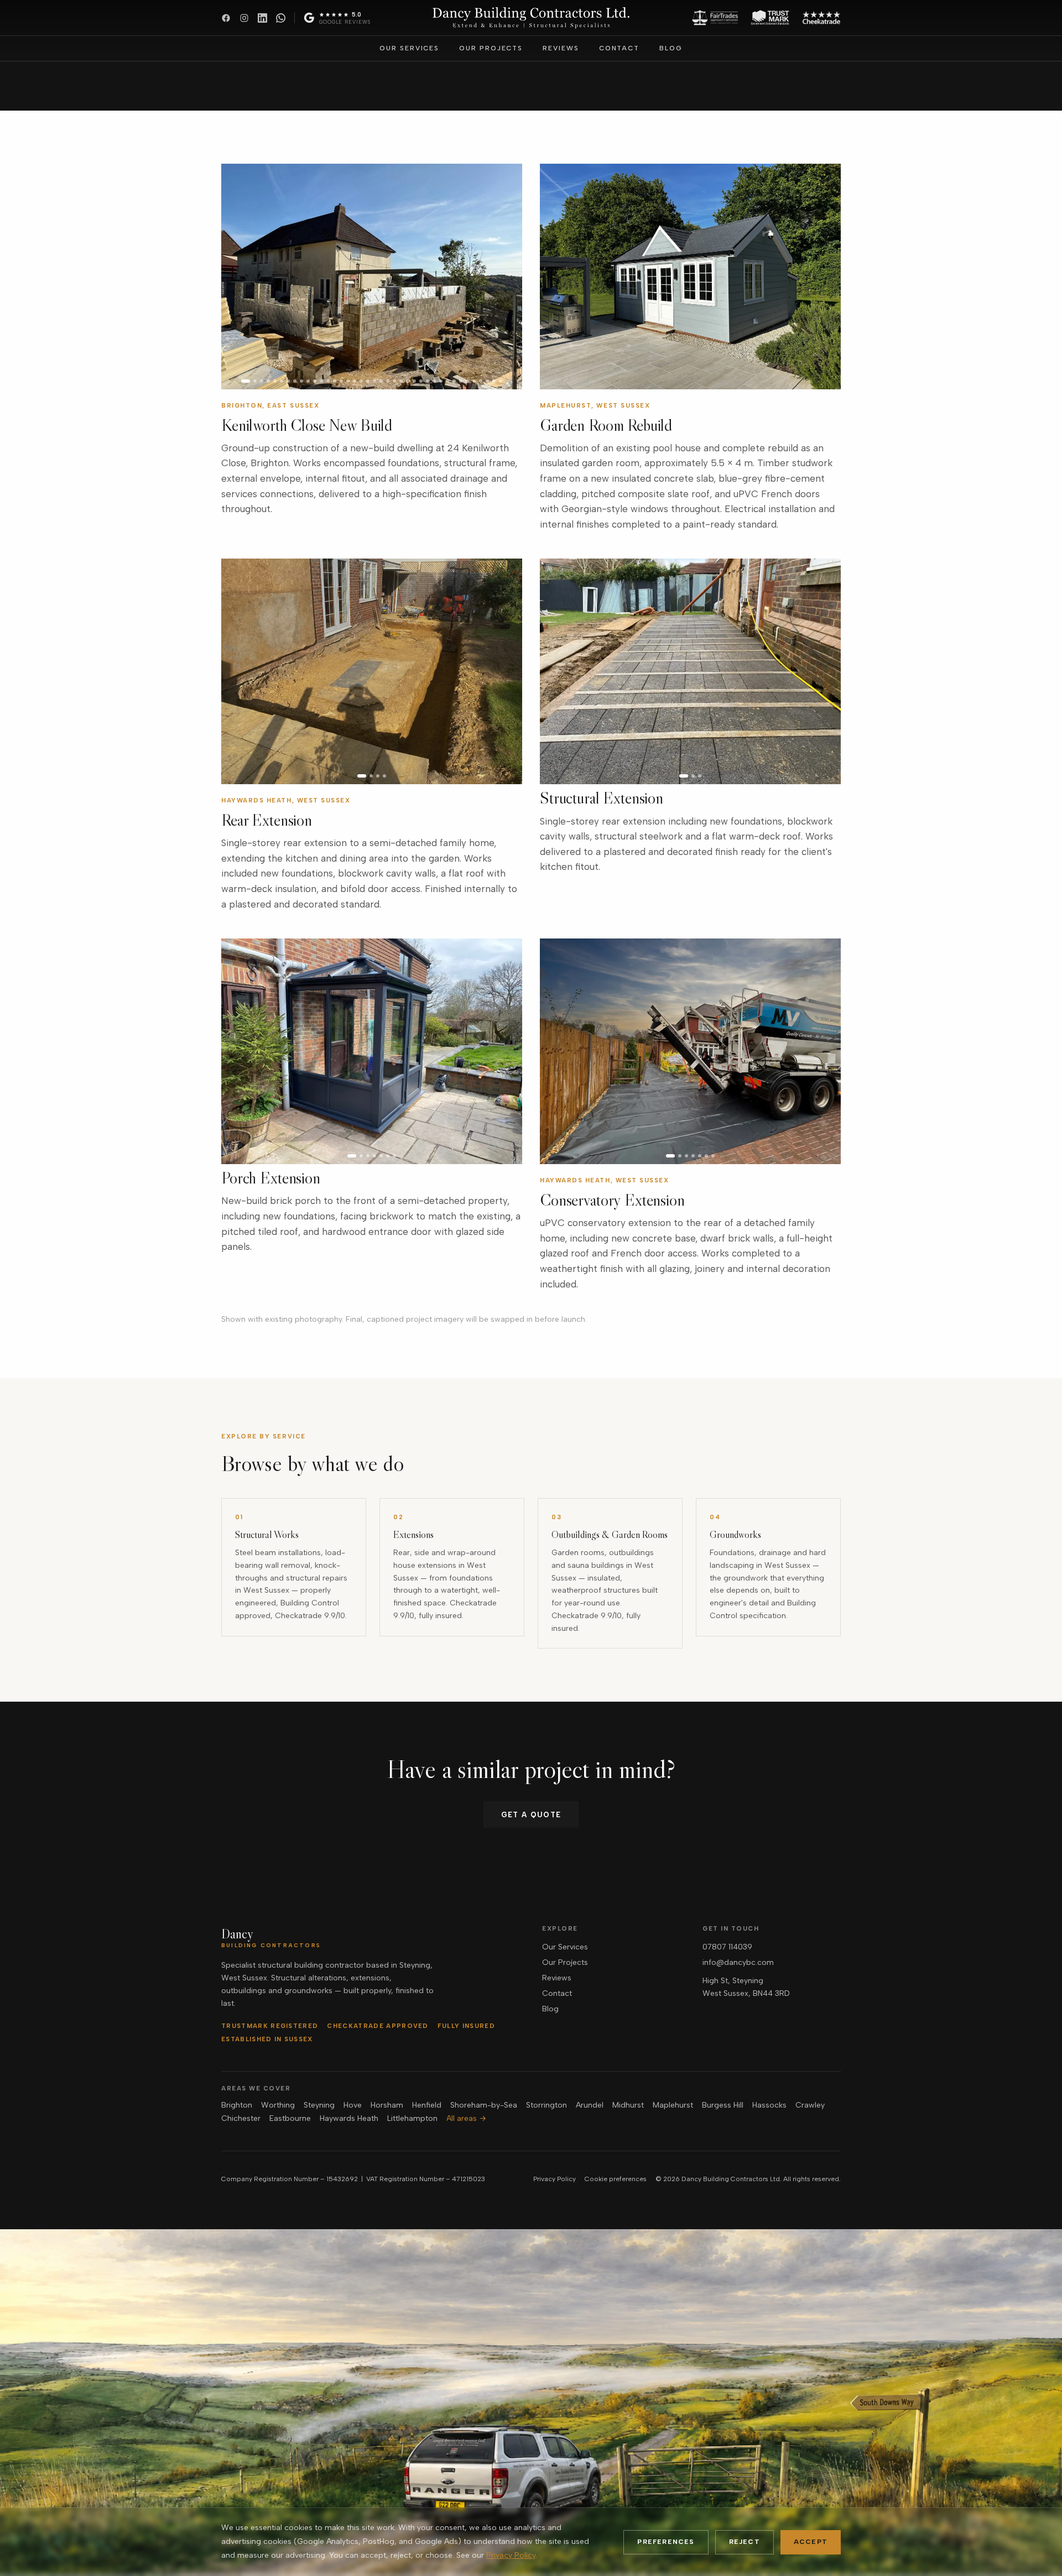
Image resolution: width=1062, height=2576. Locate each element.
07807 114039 (727, 1947)
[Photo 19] (368, 381)
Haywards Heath (349, 2118)
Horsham (387, 2105)
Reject (745, 2542)
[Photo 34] (467, 381)
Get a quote (531, 1815)
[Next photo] (509, 277)
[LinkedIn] (262, 18)
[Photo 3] (262, 381)
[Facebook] (226, 18)
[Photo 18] (361, 381)
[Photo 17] (355, 381)
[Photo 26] (414, 381)
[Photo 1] (246, 381)
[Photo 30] (441, 381)
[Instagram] (244, 18)
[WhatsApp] (281, 18)
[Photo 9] (301, 381)
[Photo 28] (428, 381)
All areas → (466, 2118)
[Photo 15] (341, 381)
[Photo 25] (408, 381)
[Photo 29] (434, 381)
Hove (353, 2105)
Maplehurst (673, 2105)
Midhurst (628, 2105)
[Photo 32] (454, 381)
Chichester (241, 2118)
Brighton (237, 2105)
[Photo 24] (401, 381)
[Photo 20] (374, 381)
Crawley (810, 2105)
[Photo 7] (288, 381)
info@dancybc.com (738, 1962)
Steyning (319, 2105)
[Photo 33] (461, 381)
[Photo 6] (282, 381)
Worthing (278, 2105)
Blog (671, 48)
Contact (619, 48)
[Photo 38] (494, 381)
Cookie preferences (616, 2179)
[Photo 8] (295, 381)
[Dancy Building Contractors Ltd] (531, 18)
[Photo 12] (321, 381)
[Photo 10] (308, 381)
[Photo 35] (474, 381)
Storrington (546, 2105)
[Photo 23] (394, 381)
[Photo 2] (255, 381)
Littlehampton (412, 2118)
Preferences (666, 2542)
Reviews (561, 48)
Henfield (427, 2105)
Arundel (590, 2105)
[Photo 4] (268, 381)
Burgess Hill (723, 2105)
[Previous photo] (235, 277)
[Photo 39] (501, 381)
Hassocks (769, 2105)
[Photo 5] (275, 381)
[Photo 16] (348, 381)
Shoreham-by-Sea (484, 2105)
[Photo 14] (335, 381)
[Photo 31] (447, 381)
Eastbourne (290, 2118)
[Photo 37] (487, 381)
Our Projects (491, 48)
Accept (811, 2542)
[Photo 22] (388, 381)
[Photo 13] (328, 381)
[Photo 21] (381, 381)
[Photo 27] (421, 381)
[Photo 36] (481, 381)
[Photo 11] (315, 381)
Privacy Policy (555, 2179)
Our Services (409, 48)
